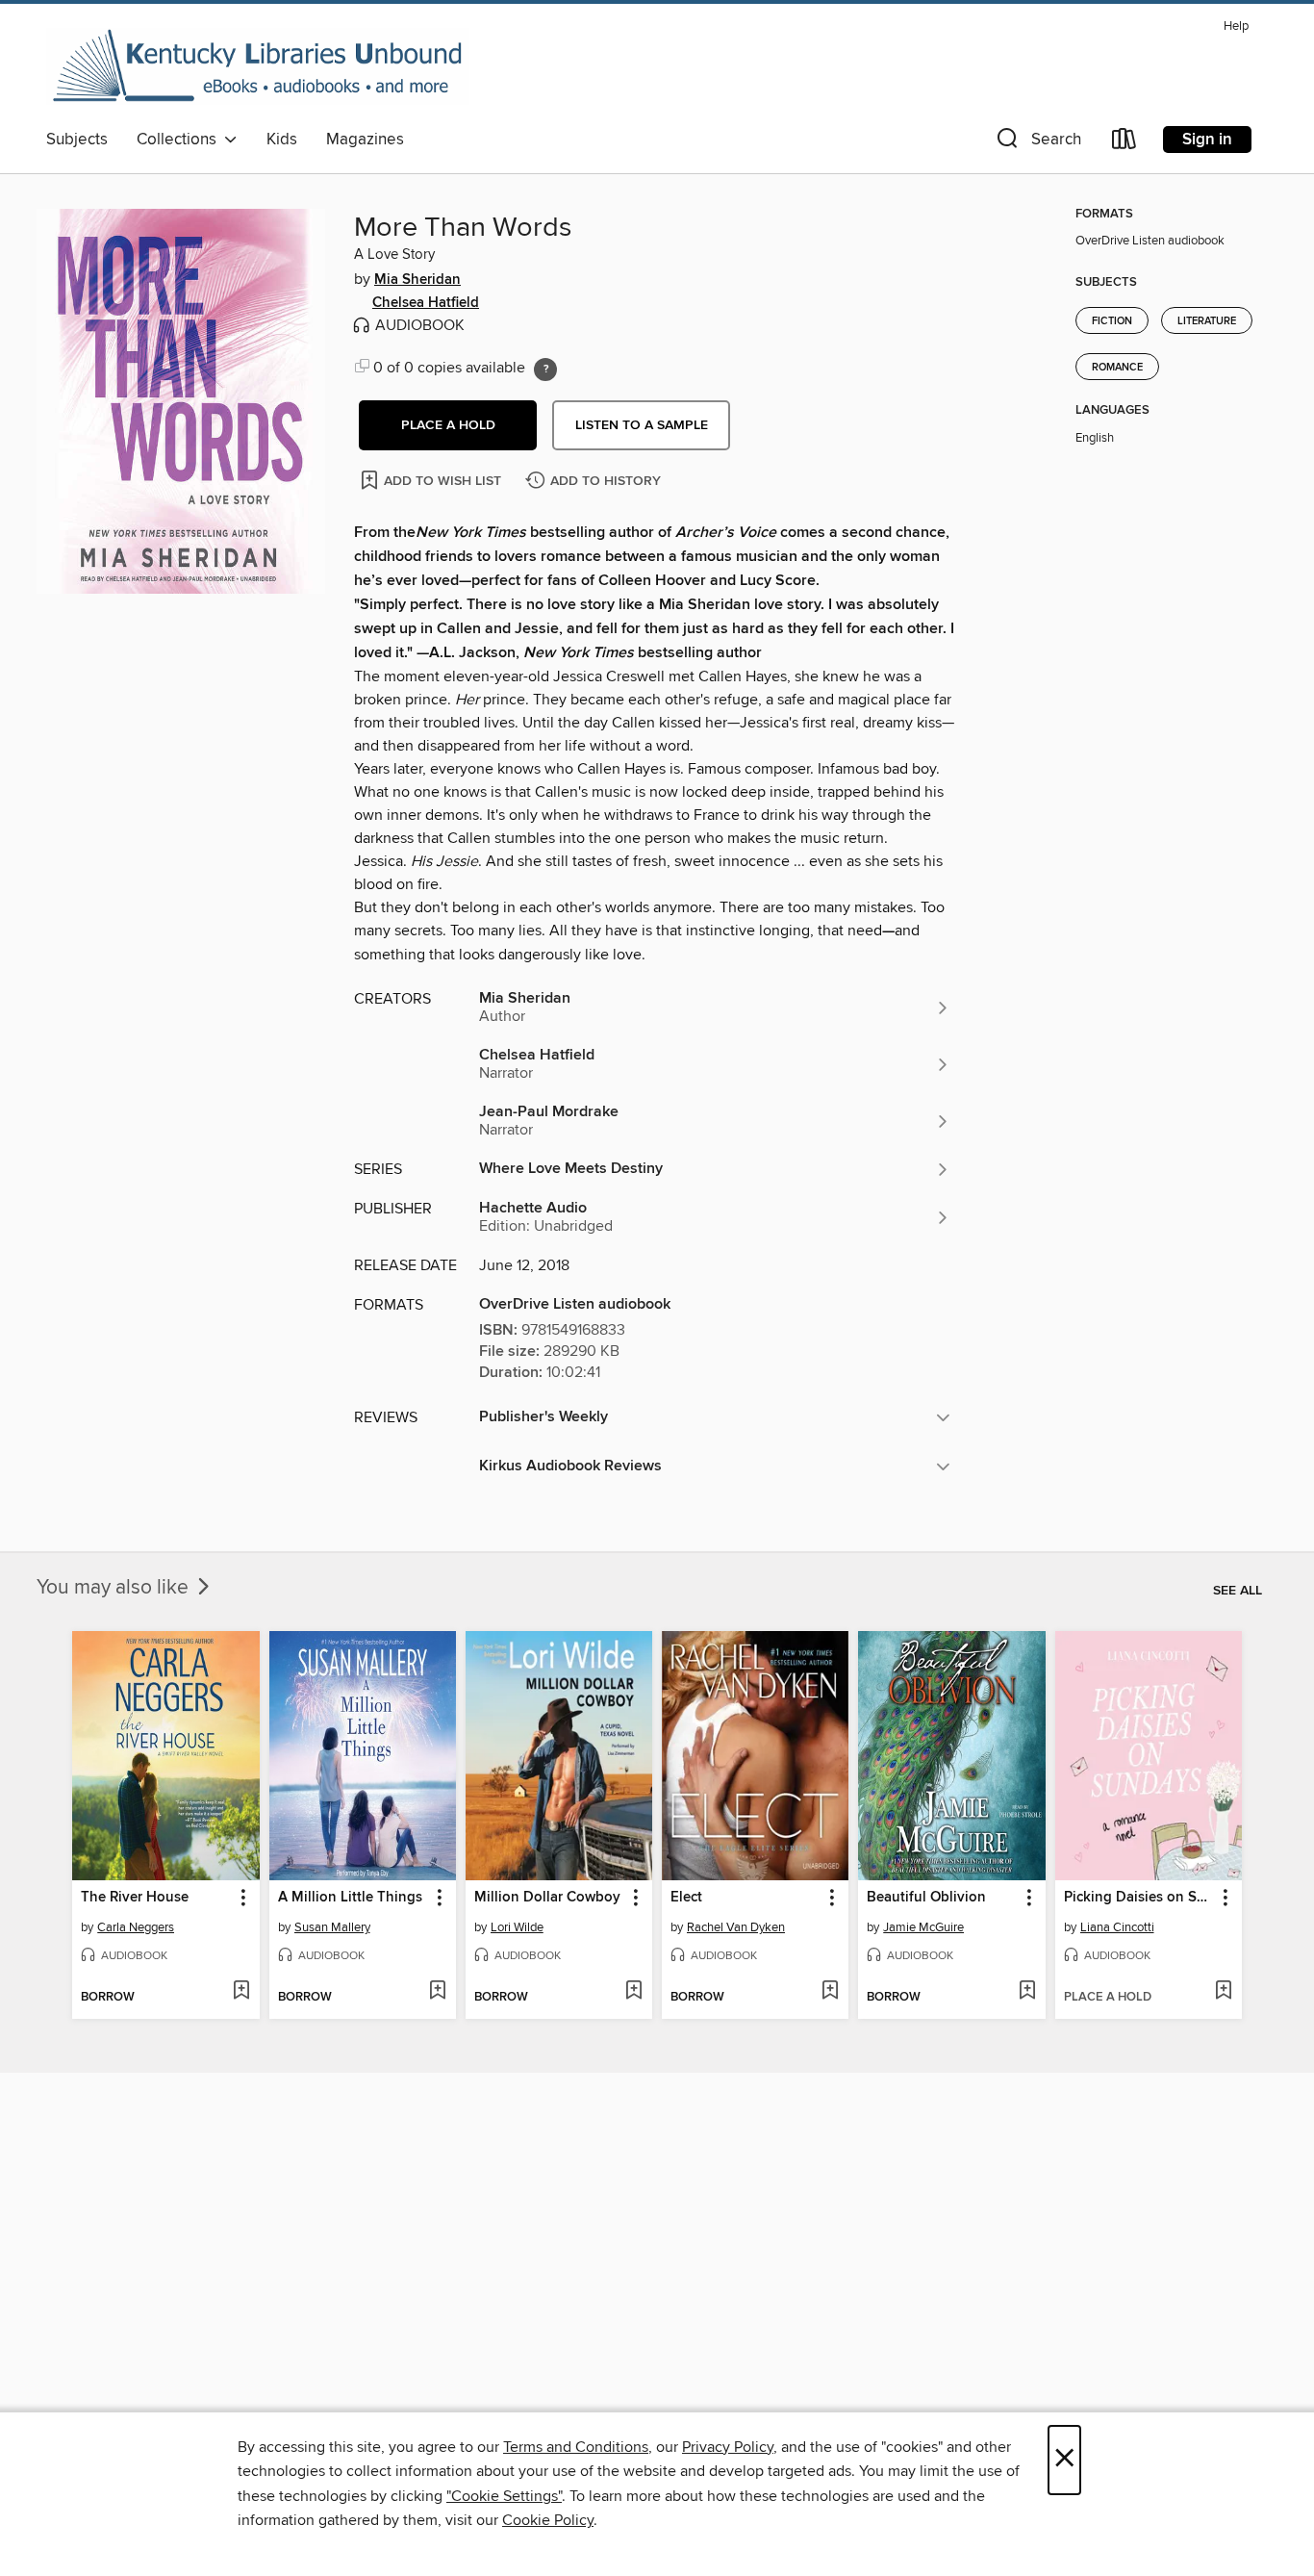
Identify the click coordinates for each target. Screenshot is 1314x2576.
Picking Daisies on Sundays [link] (1139, 1898)
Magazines (365, 140)
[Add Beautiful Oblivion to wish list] (1027, 1992)
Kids (282, 140)
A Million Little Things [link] (350, 1898)
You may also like (115, 1588)
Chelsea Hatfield (426, 303)
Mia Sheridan (417, 280)
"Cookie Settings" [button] (504, 2496)
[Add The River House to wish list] (241, 1992)
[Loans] (1124, 143)
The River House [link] (135, 1898)
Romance (1117, 368)
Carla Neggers (136, 1927)
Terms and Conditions (576, 2447)
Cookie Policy (548, 2520)
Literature (1207, 321)
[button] (1037, 143)
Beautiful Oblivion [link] (926, 1898)
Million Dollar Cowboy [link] (547, 1898)
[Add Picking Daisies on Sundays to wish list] (1223, 1992)
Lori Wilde (517, 1927)
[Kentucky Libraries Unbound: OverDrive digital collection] (258, 66)
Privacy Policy (728, 2447)
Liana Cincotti (1117, 1927)
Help (1236, 26)
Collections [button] (180, 140)
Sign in (1207, 140)
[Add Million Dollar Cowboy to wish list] (633, 1992)
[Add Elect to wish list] (830, 1992)
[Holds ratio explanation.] (545, 370)
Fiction (1112, 321)
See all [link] (1238, 1591)
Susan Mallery (332, 1927)
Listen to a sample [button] (642, 425)
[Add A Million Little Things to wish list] (437, 1992)
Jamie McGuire (923, 1927)
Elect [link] (686, 1898)
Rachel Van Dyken (736, 1927)
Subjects (77, 140)
